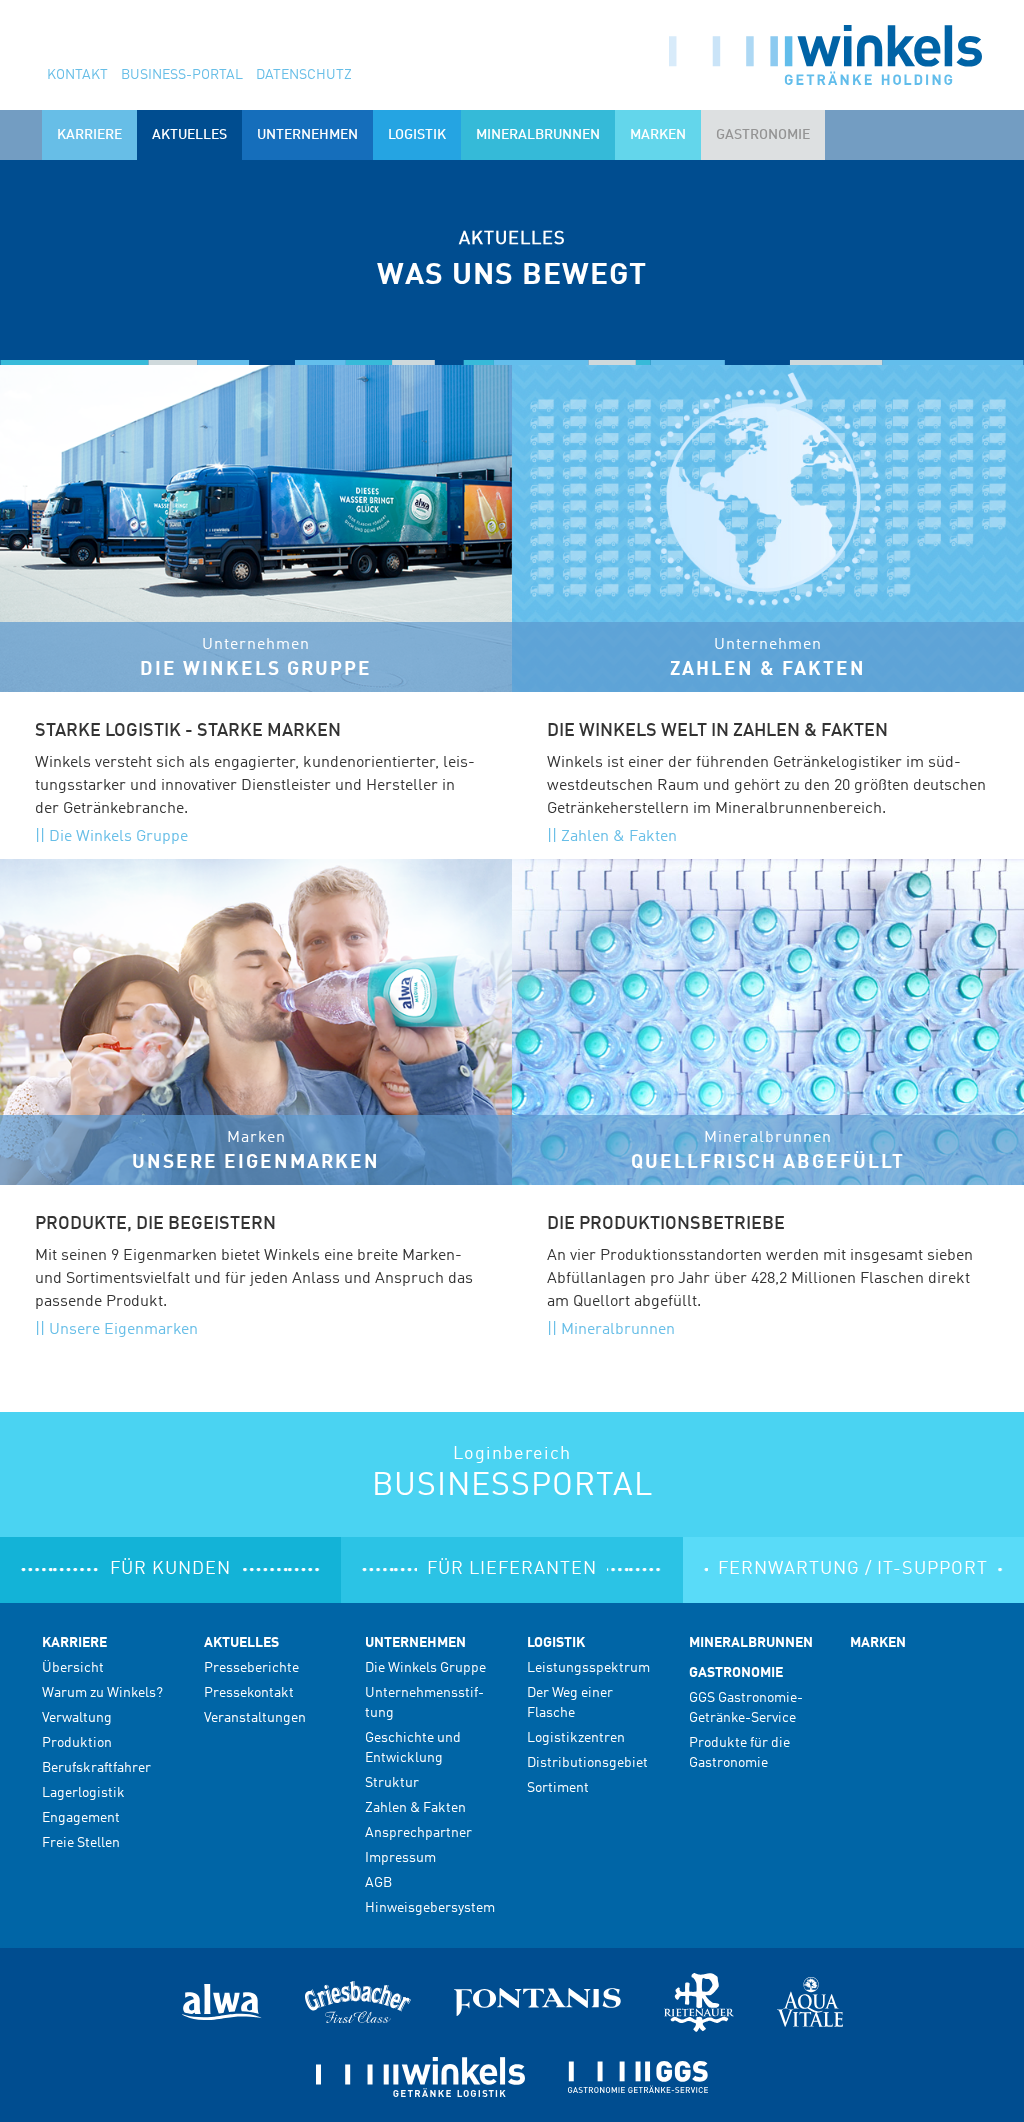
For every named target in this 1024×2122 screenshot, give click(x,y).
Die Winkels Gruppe (118, 837)
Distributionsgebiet (587, 1763)
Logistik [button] (417, 135)
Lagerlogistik (83, 1793)
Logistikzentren (576, 1738)
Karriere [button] (89, 135)
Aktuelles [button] (189, 135)
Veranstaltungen (255, 1718)
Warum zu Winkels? (102, 1693)
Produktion (77, 1743)
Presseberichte (251, 1668)
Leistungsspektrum (588, 1668)
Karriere (74, 1643)
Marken (658, 135)
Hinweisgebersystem (430, 1908)
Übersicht (73, 1668)
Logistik (556, 1643)
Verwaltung (77, 1718)
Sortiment (558, 1788)
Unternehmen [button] (307, 135)
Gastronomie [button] (763, 135)
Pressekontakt (249, 1693)
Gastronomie (736, 1673)
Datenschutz (304, 75)
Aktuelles (241, 1643)
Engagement (81, 1818)
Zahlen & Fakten (619, 837)
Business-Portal (182, 75)
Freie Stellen (81, 1843)
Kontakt (77, 75)
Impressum (400, 1858)
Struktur (392, 1783)
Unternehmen (415, 1643)
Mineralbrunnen (538, 135)
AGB (378, 1883)
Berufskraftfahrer (96, 1768)
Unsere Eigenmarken (123, 1330)
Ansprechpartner (418, 1833)
